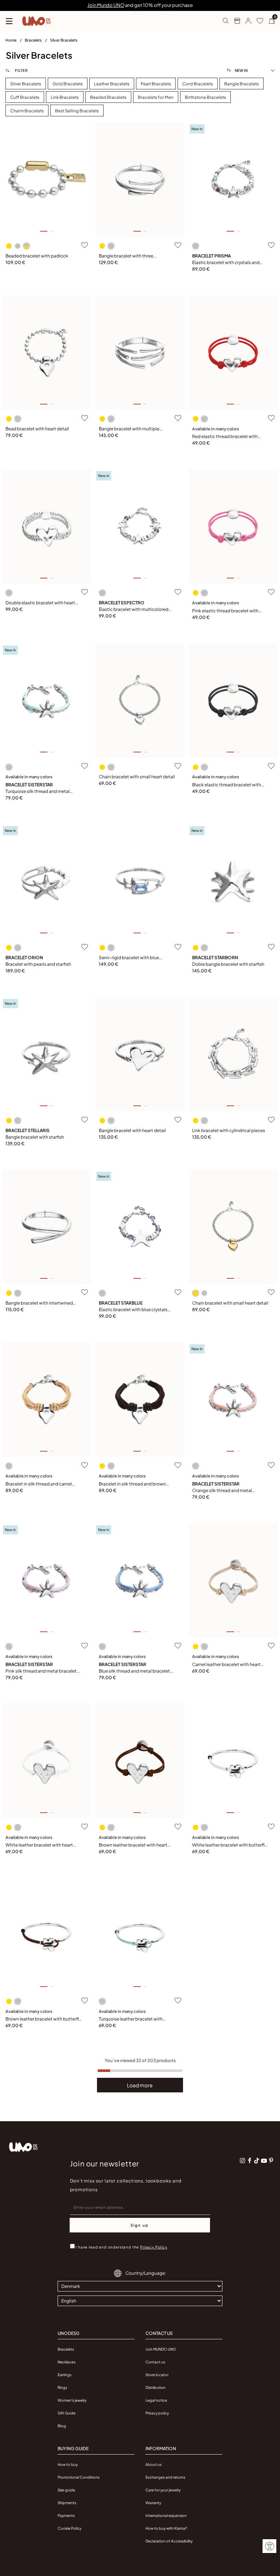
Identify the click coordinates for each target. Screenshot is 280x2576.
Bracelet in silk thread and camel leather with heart (39, 1484)
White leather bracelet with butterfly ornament (229, 1845)
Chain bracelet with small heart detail (137, 777)
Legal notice (156, 2400)
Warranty (153, 2503)
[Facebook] (250, 2161)
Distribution (155, 2387)
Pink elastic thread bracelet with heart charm (225, 611)
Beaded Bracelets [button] (108, 97)
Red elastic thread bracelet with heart (225, 437)
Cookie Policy (69, 2528)
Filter (21, 70)
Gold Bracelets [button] (68, 84)
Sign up (140, 2225)
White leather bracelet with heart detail (39, 1845)
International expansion (166, 2515)
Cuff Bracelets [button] (25, 97)
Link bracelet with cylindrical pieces (229, 1130)
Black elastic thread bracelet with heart (227, 785)
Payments (66, 2515)
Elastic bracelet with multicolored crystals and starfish (134, 610)
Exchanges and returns (165, 2477)
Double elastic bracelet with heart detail (40, 603)
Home (11, 40)
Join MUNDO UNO (161, 2349)
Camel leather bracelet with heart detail (226, 1665)
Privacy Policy (154, 2247)
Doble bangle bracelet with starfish (228, 964)
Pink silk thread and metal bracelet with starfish (41, 1671)
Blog (62, 2426)
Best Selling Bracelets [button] (77, 111)
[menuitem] (15, 42)
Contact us (155, 2362)
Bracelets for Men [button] (156, 97)
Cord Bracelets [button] (198, 84)
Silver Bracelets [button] (26, 84)
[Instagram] (242, 2161)
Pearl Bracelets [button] (156, 84)
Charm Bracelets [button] (27, 111)
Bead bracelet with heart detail (37, 429)
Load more (140, 2085)
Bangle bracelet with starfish (35, 1137)
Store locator (157, 2375)
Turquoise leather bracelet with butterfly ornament (131, 2019)
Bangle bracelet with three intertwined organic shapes (127, 256)
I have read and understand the (121, 2247)
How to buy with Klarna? (166, 2528)
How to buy (68, 2464)
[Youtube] (264, 2161)
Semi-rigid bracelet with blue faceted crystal (129, 958)
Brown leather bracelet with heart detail (133, 1845)
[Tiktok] (257, 2161)
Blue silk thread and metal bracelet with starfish (134, 1671)
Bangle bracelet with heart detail (132, 1130)
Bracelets (34, 40)
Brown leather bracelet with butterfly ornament (43, 2019)
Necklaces (67, 2362)
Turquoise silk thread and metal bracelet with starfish (38, 792)
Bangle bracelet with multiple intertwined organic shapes (129, 429)
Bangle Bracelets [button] (242, 84)
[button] (246, 21)
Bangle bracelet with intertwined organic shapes (39, 1303)
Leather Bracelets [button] (112, 84)
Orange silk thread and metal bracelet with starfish (222, 1491)
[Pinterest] (271, 2161)
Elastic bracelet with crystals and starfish (226, 263)
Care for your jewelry (163, 2490)
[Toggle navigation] (9, 21)
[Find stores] (234, 21)
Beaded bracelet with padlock (37, 256)
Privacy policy (157, 2413)
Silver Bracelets (64, 40)
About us (153, 2464)
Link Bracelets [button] (65, 97)
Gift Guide (67, 2413)
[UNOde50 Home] (36, 21)
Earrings (65, 2375)
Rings (62, 2387)
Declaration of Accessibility (169, 2541)
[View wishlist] (257, 21)
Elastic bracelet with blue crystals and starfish (133, 1310)
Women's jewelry (72, 2400)
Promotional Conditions (79, 2477)
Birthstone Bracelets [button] (205, 97)
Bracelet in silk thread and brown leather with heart (132, 1484)
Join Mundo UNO (106, 5)
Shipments (67, 2503)
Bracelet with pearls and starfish (38, 964)
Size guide (66, 2490)
